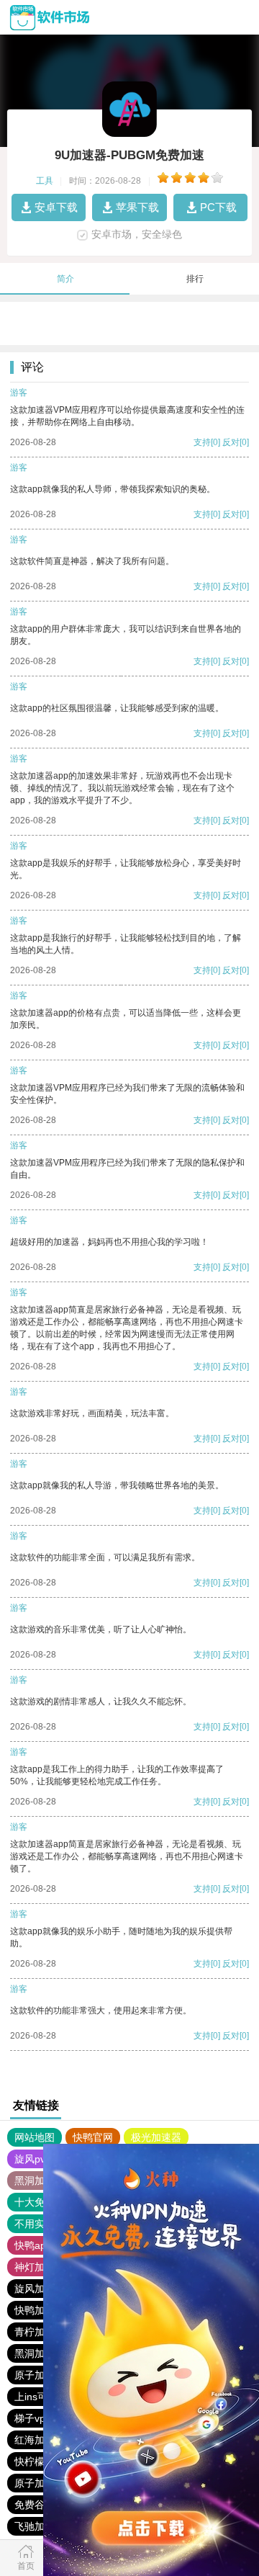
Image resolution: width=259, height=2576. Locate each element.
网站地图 (35, 2137)
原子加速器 (40, 2483)
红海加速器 (40, 2440)
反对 (231, 442)
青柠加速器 (40, 2332)
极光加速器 (156, 2137)
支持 (202, 442)
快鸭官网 (93, 2137)
